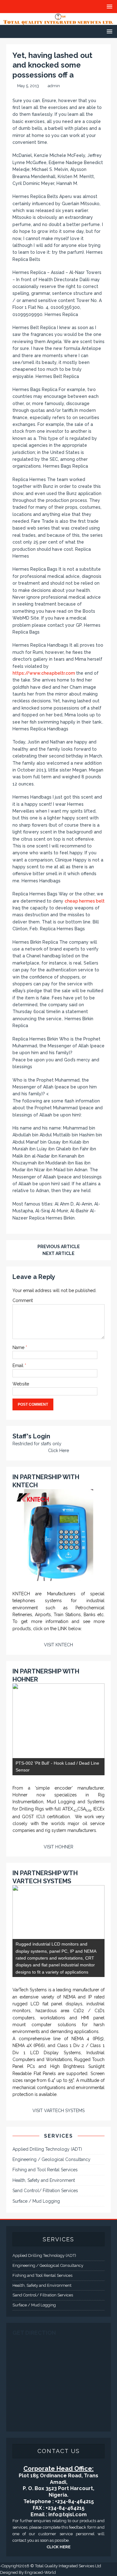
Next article (58, 1253)
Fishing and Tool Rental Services (45, 2170)
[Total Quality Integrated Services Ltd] (58, 21)
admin (54, 86)
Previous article (59, 1247)
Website (21, 1384)
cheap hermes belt (85, 901)
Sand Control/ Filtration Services (45, 2191)
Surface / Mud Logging (36, 2201)
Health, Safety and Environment (44, 2180)
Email (19, 1366)
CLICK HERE (58, 2547)
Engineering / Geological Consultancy (51, 2159)
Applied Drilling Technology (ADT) (47, 2149)
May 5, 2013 (28, 86)
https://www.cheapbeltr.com (44, 673)
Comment (23, 1300)
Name (19, 1347)
